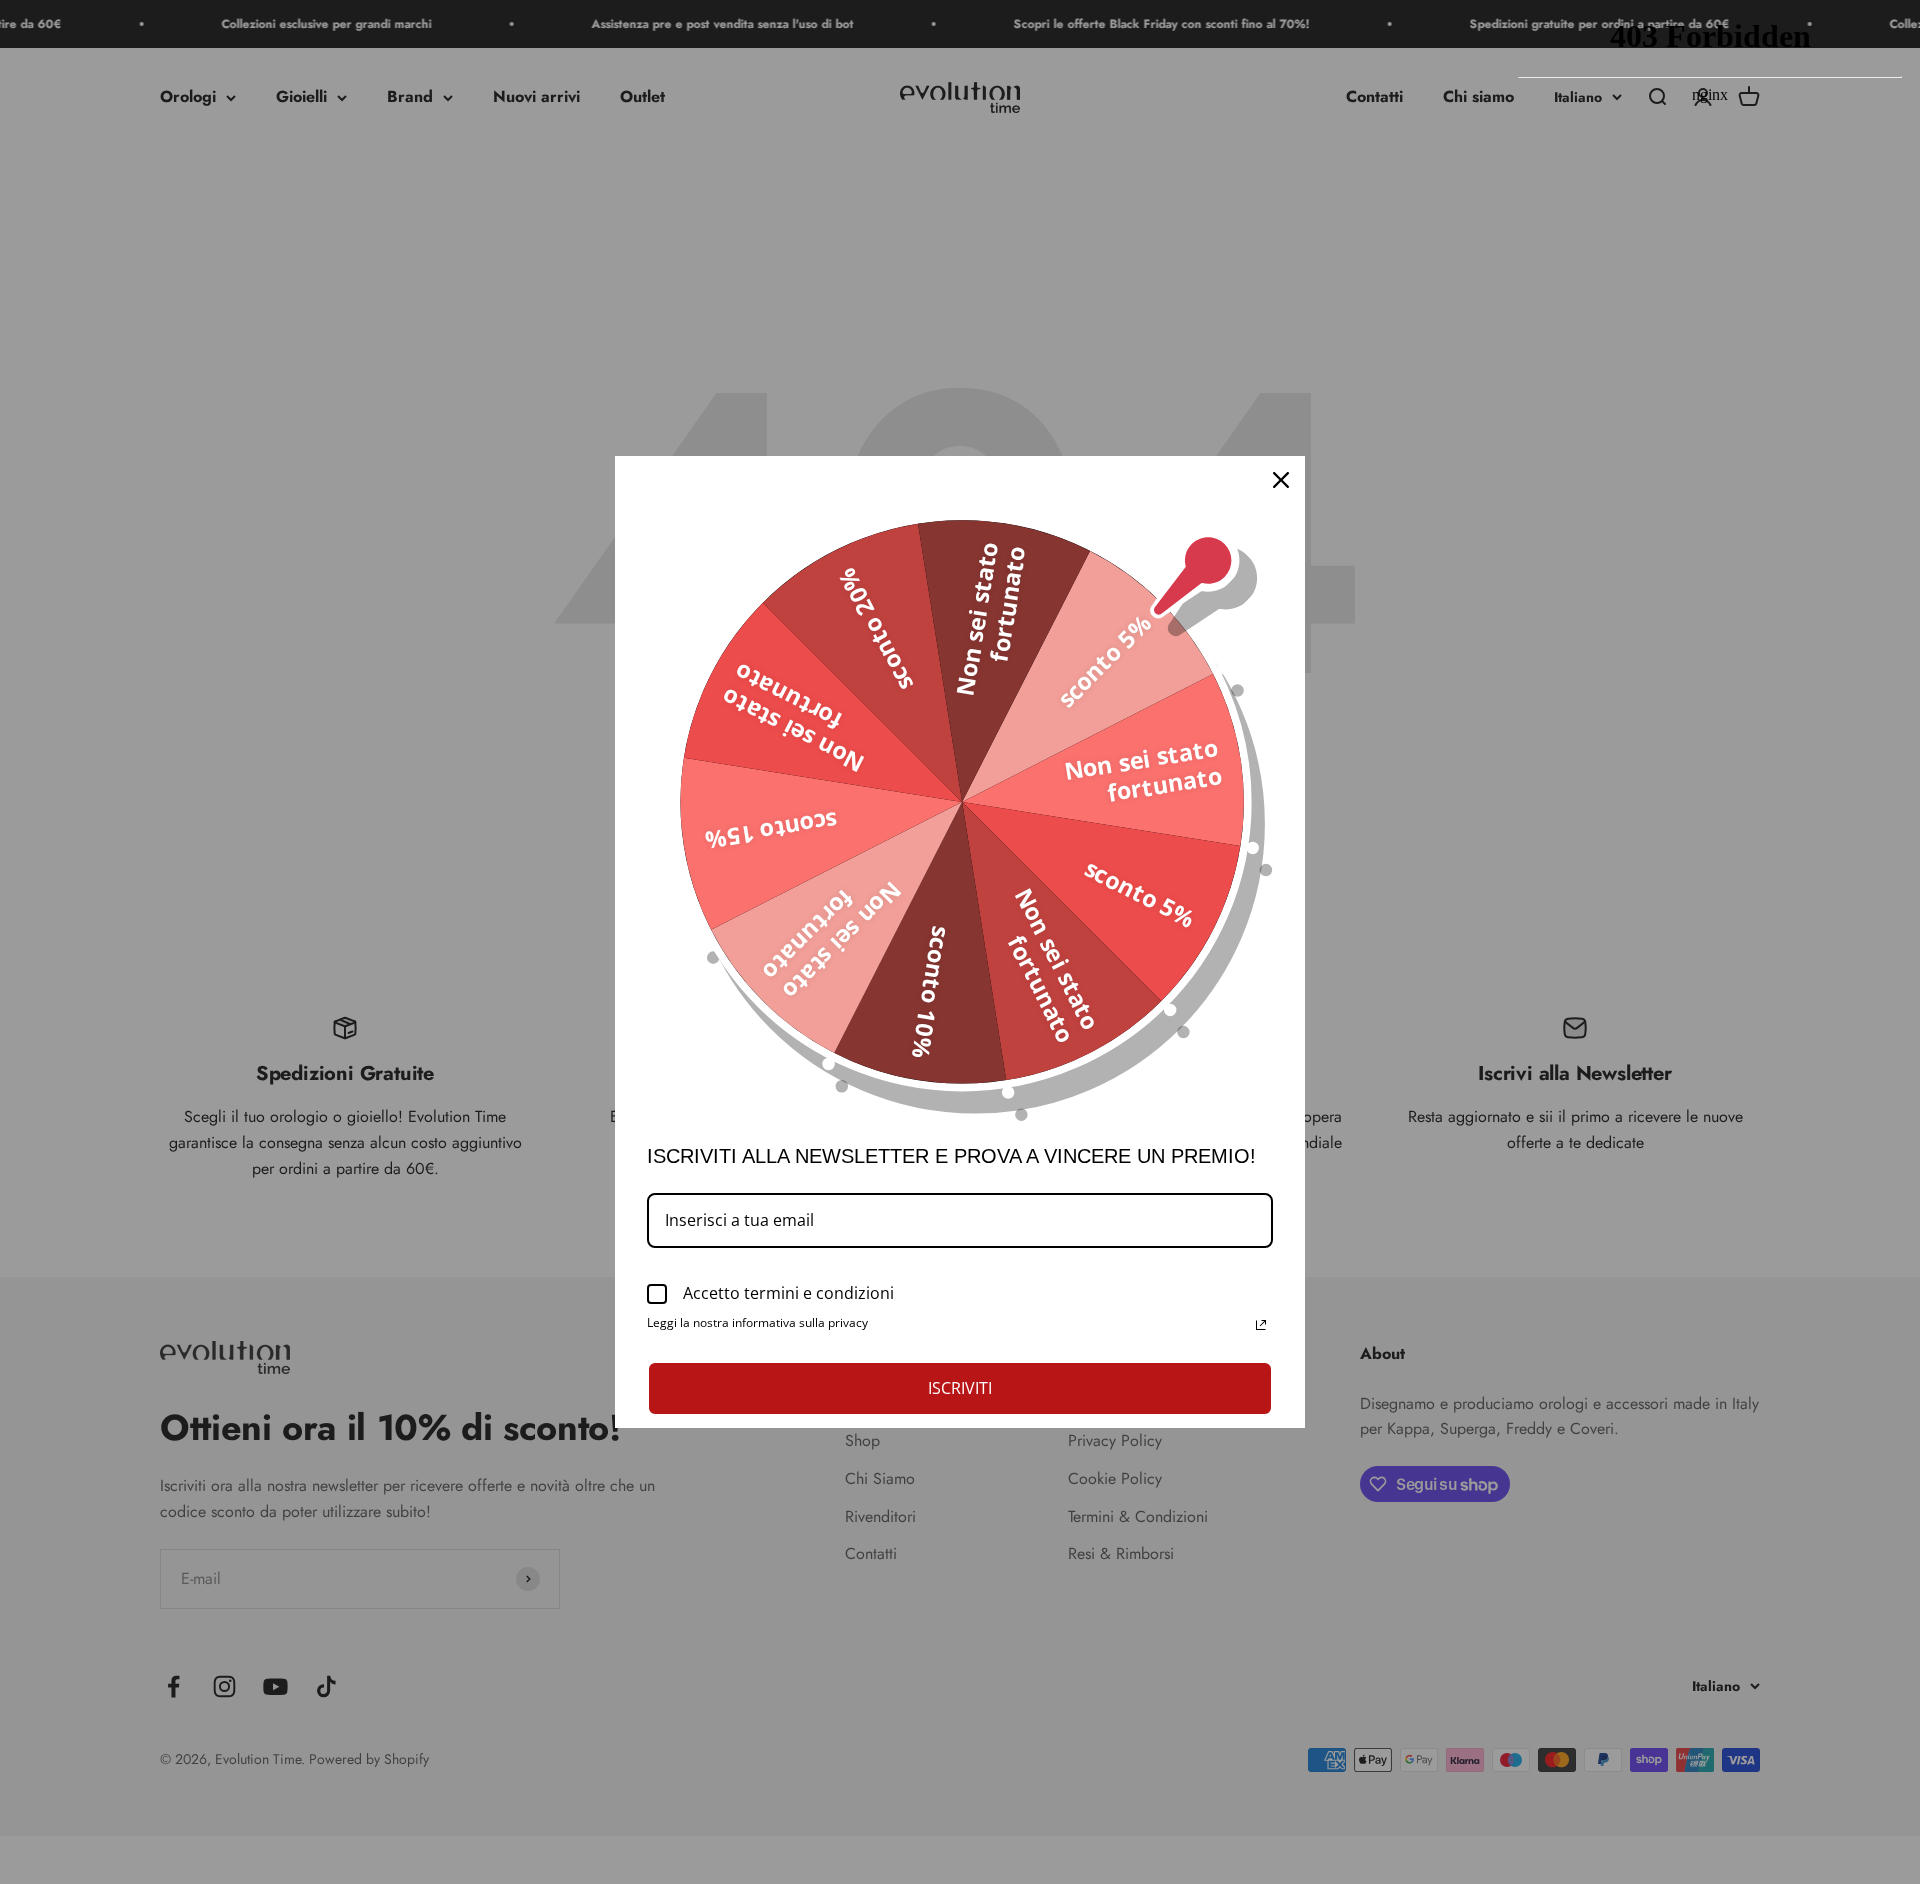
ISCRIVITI (960, 1388)
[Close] (1281, 480)
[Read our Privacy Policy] (1261, 1325)
